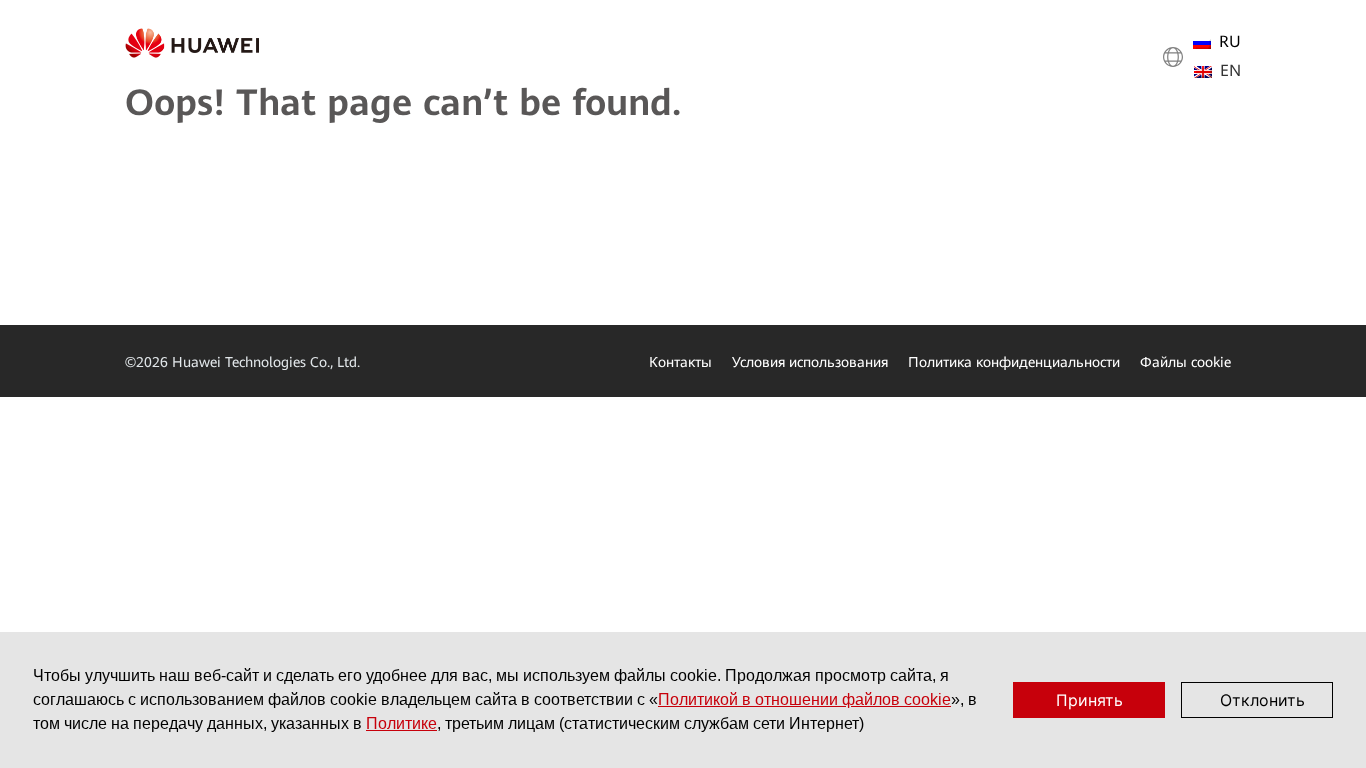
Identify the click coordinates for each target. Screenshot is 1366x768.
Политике (401, 723)
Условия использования (810, 362)
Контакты (680, 362)
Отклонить (1262, 700)
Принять (1089, 700)
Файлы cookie (1185, 362)
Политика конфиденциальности (1014, 362)
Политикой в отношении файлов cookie (804, 699)
